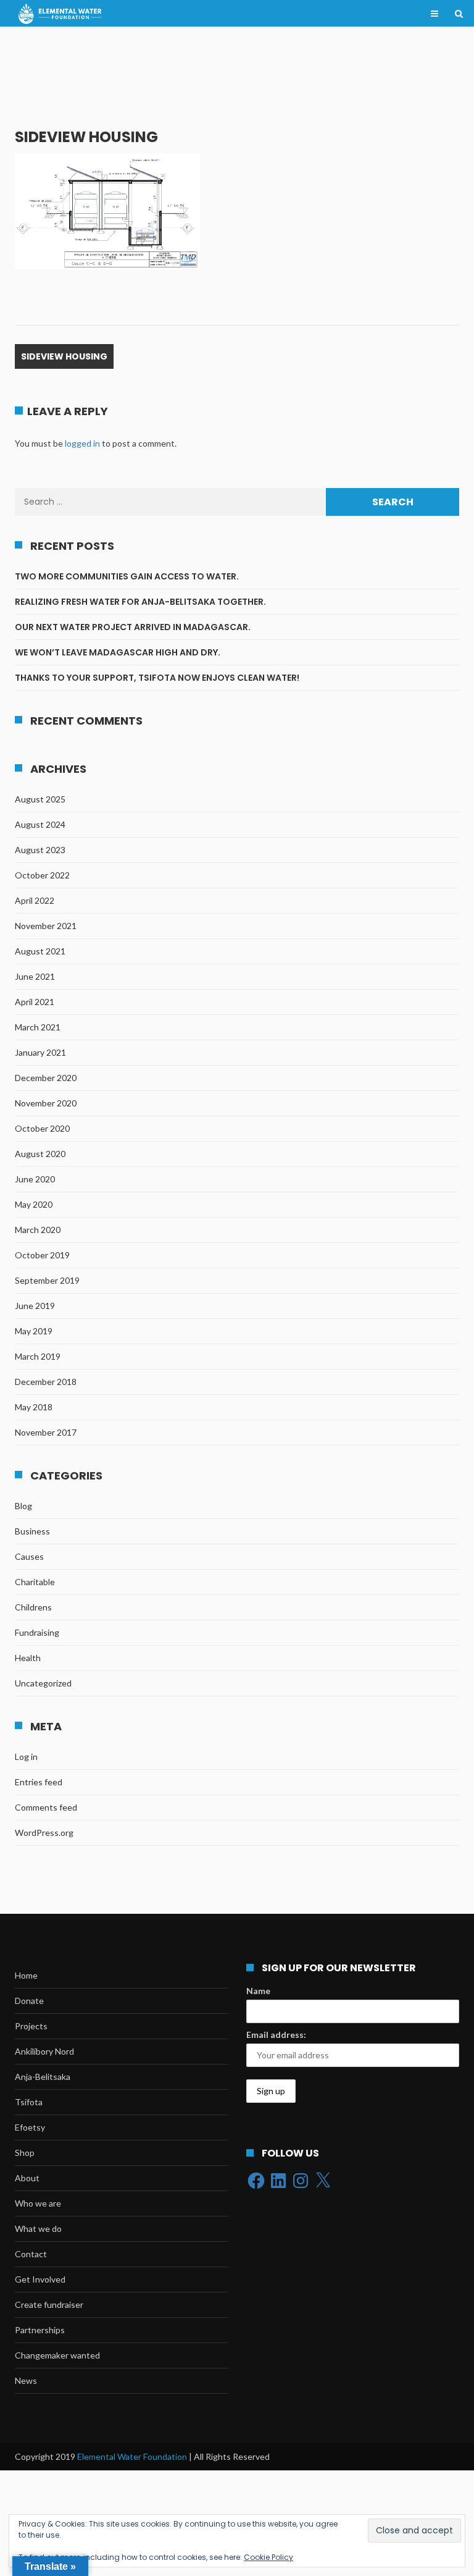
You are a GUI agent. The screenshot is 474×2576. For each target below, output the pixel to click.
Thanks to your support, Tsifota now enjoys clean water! (157, 678)
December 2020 (46, 1078)
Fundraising (37, 1632)
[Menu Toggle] (434, 14)
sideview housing (64, 356)
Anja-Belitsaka (43, 2077)
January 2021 (40, 1052)
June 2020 (35, 1179)
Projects (31, 2026)
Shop (25, 2153)
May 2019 (34, 1331)
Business (32, 1531)
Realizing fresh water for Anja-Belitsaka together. (141, 602)
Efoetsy (30, 2127)
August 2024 (40, 824)
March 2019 (38, 1356)
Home (26, 1975)
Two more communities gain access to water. (128, 576)
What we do (38, 2229)
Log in (26, 1757)
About (27, 2178)
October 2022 (42, 875)
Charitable (35, 1582)
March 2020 (38, 1230)
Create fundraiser (49, 2305)
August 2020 (40, 1154)
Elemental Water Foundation (133, 2456)
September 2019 (47, 1280)
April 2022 (35, 900)
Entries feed (39, 1782)
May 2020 (34, 1204)
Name (258, 1991)
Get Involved (40, 2279)
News (26, 2380)
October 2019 (42, 1255)
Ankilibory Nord (44, 2051)
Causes (29, 1556)
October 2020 (42, 1128)
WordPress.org (44, 1833)
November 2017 (46, 1432)
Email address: (276, 2035)
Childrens (33, 1607)
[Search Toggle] (459, 14)
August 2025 (40, 799)
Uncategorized (43, 1683)
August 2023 (40, 850)
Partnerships (40, 2330)
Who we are (38, 2203)
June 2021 (35, 976)
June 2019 (35, 1306)
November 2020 (46, 1103)
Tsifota (29, 2102)
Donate (29, 2001)
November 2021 (46, 926)
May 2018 (34, 1407)
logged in (82, 443)
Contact (31, 2254)
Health (28, 1658)
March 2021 (38, 1027)
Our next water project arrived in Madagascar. (133, 627)
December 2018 (46, 1382)
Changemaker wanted (57, 2355)
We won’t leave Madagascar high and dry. (118, 652)
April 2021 (35, 1002)
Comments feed (46, 1807)
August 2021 (40, 951)
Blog (23, 1506)
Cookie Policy (268, 2557)
